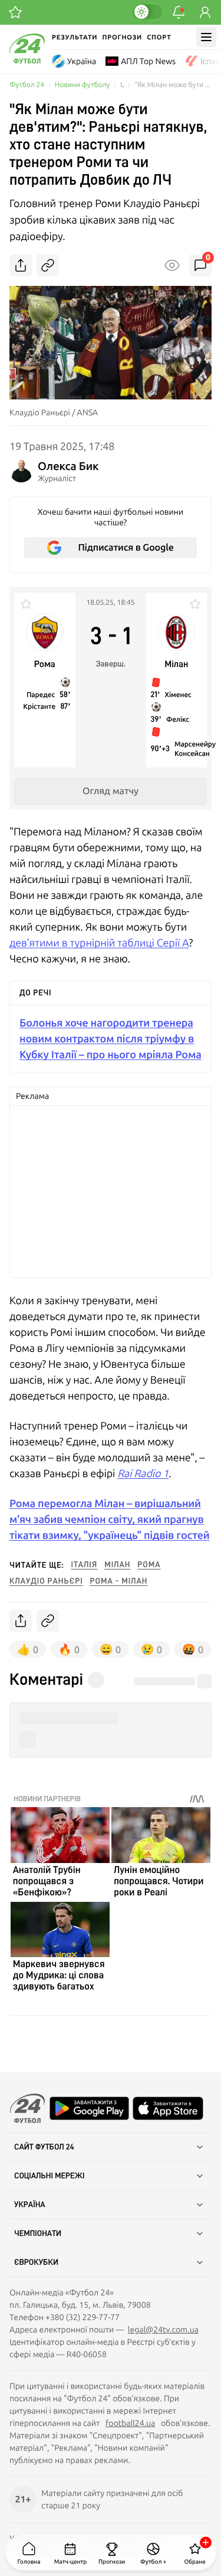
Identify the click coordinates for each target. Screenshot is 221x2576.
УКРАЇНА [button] (30, 2205)
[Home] (27, 61)
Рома (149, 1565)
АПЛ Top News (148, 61)
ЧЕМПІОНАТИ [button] (38, 2234)
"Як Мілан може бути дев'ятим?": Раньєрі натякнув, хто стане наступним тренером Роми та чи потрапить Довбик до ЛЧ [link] (173, 85)
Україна (82, 61)
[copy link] (48, 265)
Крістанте (39, 707)
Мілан (117, 1565)
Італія (85, 1565)
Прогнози (122, 37)
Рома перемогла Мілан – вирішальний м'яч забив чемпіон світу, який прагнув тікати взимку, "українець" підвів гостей (110, 1519)
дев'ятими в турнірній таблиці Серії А (99, 943)
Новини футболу (82, 85)
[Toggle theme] (147, 12)
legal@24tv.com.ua (163, 2330)
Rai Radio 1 (143, 1473)
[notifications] (179, 12)
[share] (21, 265)
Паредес (41, 695)
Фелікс (178, 719)
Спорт (159, 37)
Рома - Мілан (119, 1581)
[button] (111, 1719)
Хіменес (178, 695)
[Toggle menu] (206, 37)
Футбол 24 (27, 85)
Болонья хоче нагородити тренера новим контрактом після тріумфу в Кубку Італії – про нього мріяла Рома (111, 1039)
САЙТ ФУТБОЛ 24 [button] (44, 2147)
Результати (75, 37)
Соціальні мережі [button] (50, 2176)
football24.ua (130, 2423)
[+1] (15, 12)
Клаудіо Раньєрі (46, 1581)
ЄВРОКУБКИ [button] (36, 2262)
